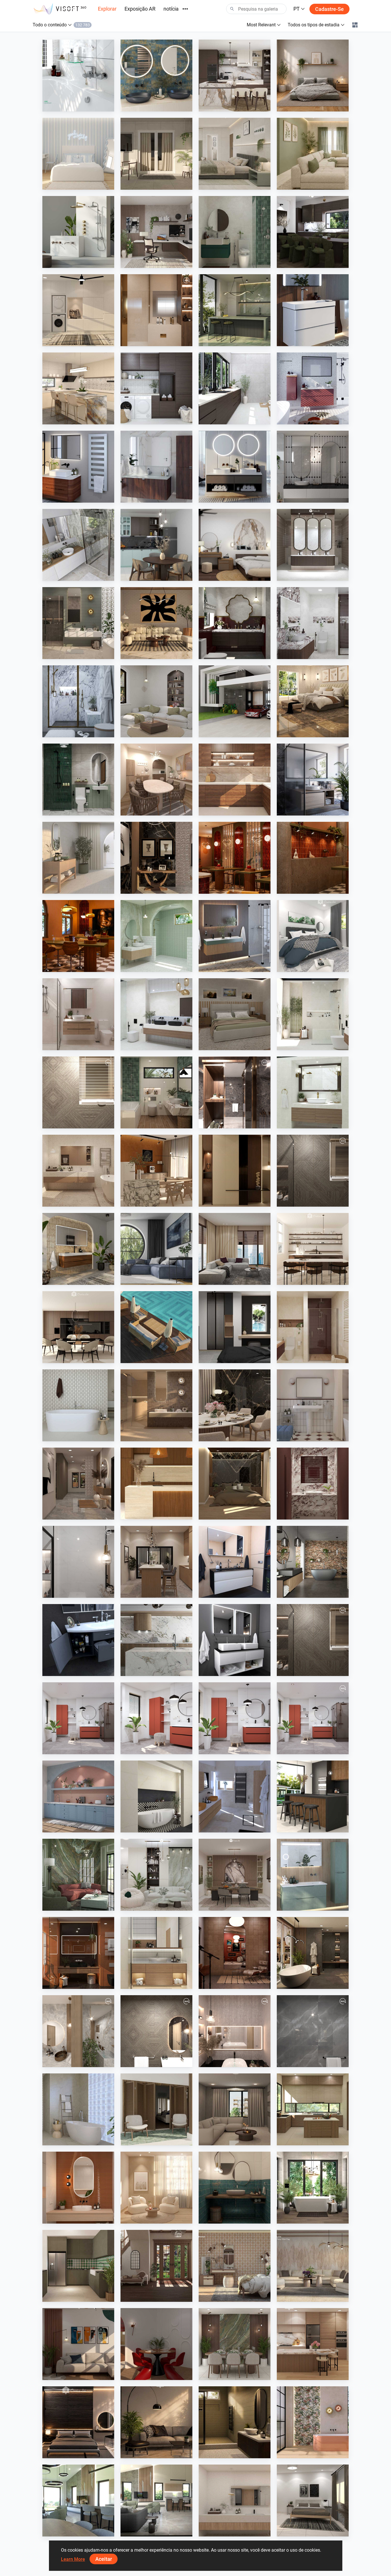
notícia (171, 9)
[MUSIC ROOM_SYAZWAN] (235, 1953)
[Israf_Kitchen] (235, 780)
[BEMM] (78, 467)
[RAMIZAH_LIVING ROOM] (156, 701)
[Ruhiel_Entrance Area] (156, 858)
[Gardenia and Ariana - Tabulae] (235, 2266)
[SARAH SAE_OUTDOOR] (156, 1327)
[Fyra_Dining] (313, 1249)
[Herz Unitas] (313, 780)
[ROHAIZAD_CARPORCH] (235, 701)
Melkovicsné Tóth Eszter (312, 2218)
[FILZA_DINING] (313, 232)
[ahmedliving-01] (156, 2031)
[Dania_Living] (235, 2109)
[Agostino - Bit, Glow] (156, 1405)
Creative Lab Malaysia (232, 106)
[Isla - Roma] (156, 1796)
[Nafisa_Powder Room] (235, 2188)
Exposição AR (140, 9)
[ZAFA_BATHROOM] (313, 1327)
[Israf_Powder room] (313, 1484)
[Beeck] (156, 1640)
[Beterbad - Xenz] (313, 1562)
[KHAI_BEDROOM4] (235, 1014)
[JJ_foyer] (235, 1171)
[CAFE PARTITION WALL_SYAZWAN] (235, 858)
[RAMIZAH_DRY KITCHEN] (78, 1796)
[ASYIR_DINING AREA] (156, 2344)
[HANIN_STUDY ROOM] (156, 232)
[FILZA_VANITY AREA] (313, 545)
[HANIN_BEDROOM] (235, 545)
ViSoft (62, 1749)
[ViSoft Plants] (156, 1249)
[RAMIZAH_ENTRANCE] (156, 2266)
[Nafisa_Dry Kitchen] (78, 2266)
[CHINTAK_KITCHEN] (156, 1484)
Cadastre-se (329, 9)
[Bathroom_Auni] (235, 2422)
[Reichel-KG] (78, 545)
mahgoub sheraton (152, 341)
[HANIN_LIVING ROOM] (156, 1875)
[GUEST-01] (78, 2031)
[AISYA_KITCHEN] (78, 388)
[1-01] (78, 1562)
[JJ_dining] (156, 1171)
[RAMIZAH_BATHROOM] (313, 467)
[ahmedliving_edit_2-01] (313, 1171)
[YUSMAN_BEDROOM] (313, 701)
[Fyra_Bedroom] (78, 154)
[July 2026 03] (235, 1718)
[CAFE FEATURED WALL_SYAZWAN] (313, 858)
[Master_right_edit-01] (235, 1092)
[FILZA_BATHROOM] (235, 623)
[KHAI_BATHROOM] (78, 780)
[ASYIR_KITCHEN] (313, 2109)
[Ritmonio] (78, 232)
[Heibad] (235, 467)
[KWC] (78, 76)
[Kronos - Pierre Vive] (78, 1405)
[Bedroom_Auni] (313, 76)
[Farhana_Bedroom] (313, 936)
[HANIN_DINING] (235, 1875)
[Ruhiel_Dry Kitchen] (156, 1562)
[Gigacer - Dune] (78, 1953)
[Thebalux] (78, 1249)
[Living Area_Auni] (156, 2422)
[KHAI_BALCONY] (156, 154)
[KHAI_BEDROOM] (235, 154)
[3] (78, 2500)
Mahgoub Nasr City (74, 1123)
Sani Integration (71, 106)
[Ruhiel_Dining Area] (235, 1405)
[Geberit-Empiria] (313, 388)
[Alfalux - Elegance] (235, 310)
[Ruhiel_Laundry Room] (78, 310)
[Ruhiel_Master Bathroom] (78, 623)
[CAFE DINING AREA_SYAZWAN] (78, 936)
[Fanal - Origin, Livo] (313, 2422)
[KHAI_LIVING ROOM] (313, 154)
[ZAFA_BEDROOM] (235, 1327)
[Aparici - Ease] (78, 858)
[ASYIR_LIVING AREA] (78, 2344)
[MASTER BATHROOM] (156, 310)
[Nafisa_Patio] (156, 2109)
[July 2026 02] (156, 1718)
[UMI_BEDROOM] (313, 2500)
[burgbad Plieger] (313, 1875)
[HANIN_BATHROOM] (235, 232)
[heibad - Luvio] (235, 1640)
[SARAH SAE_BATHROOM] (78, 1014)
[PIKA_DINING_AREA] (156, 780)
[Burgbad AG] (156, 467)
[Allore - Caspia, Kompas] (235, 2500)
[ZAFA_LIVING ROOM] (235, 1249)
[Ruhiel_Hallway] (78, 1484)
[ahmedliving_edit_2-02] (313, 1640)
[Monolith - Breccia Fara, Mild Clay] (313, 2266)
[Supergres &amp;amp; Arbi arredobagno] (235, 1796)
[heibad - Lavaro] (235, 1562)
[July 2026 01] (78, 1718)
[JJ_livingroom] (156, 2188)
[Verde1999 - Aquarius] (78, 2109)
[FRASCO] (156, 76)
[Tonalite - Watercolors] (78, 2188)
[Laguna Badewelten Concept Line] (78, 1640)
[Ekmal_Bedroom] (235, 1484)
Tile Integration (226, 341)
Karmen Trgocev (227, 1827)
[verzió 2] (313, 2188)
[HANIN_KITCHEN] (235, 76)
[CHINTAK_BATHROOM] (156, 1953)
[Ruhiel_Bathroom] (156, 1092)
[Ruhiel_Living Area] (156, 623)
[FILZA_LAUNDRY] (156, 388)
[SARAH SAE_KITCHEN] (313, 2344)
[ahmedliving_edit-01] (78, 1092)
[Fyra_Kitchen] (78, 1327)
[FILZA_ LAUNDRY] (235, 388)
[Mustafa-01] (313, 2031)
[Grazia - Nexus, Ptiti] (313, 1405)
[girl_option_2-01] (235, 2031)
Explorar (107, 9)
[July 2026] (313, 1718)
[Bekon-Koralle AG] (235, 936)
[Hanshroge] (313, 310)
